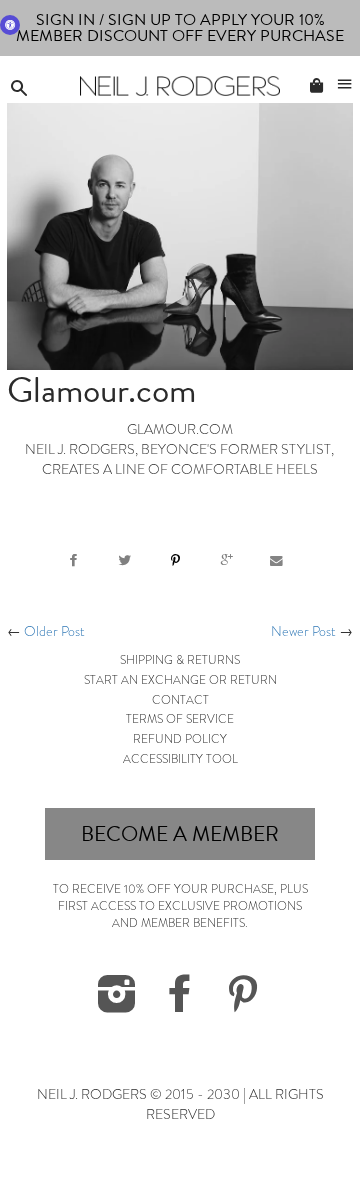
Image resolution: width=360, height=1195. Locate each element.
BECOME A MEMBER (180, 834)
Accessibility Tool (180, 759)
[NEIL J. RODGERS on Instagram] (117, 1005)
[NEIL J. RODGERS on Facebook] (180, 1005)
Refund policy (180, 739)
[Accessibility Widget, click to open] (10, 25)
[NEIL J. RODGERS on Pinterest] (243, 1005)
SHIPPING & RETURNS (180, 660)
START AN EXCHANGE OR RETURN (180, 680)
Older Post (54, 631)
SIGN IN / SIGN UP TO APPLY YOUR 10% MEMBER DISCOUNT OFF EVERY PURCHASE (180, 28)
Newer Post (303, 631)
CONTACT (180, 700)
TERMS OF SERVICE (180, 719)
